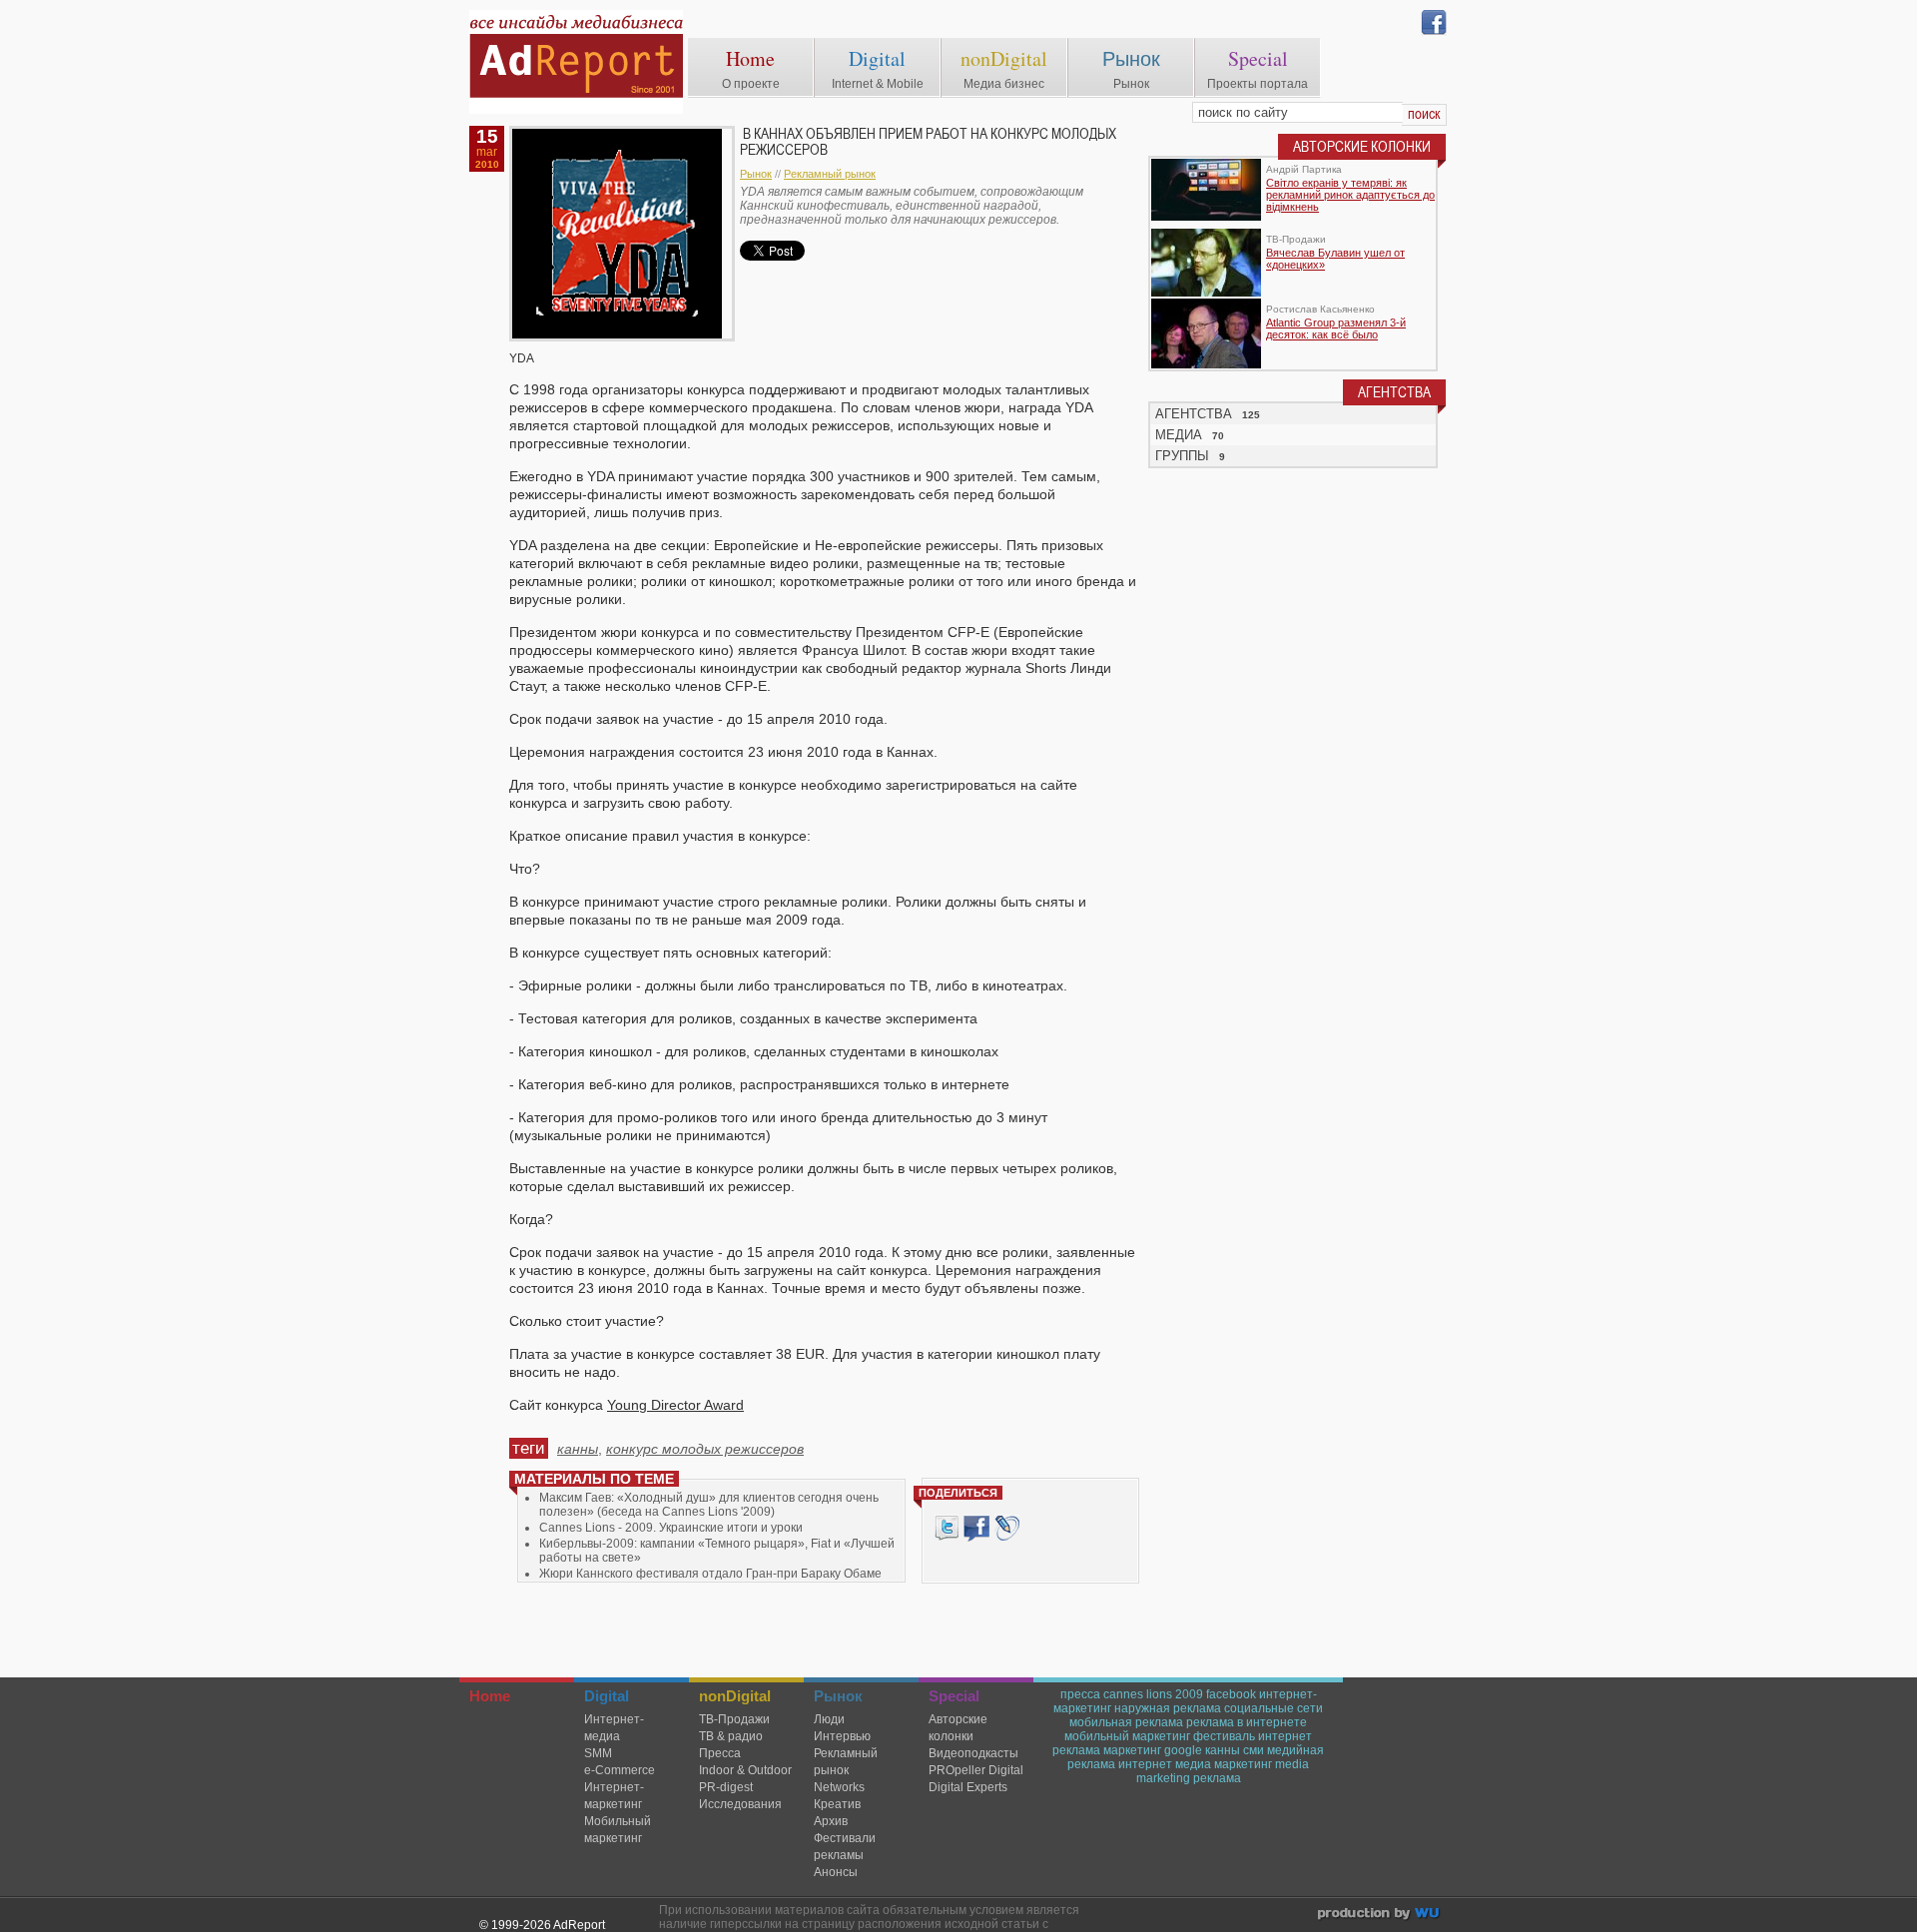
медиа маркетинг (1224, 1764)
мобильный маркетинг (1127, 1736)
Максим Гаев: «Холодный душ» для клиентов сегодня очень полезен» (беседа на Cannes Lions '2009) (709, 1505)
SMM (598, 1753)
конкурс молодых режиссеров (705, 1449)
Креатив (837, 1804)
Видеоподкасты (973, 1753)
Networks (839, 1787)
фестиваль (1224, 1736)
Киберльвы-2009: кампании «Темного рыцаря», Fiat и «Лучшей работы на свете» (717, 1551)
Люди (829, 1719)
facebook (1231, 1694)
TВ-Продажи (734, 1719)
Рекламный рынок (830, 174)
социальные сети (1274, 1708)
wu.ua (1380, 1916)
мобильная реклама (1126, 1722)
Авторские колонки (958, 1728)
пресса (1080, 1694)
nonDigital (1004, 58)
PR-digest (726, 1787)
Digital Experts (968, 1787)
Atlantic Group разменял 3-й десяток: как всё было (1336, 328)
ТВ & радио (731, 1736)
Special (1258, 58)
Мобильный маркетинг (618, 1830)
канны (578, 1449)
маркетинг (1132, 1750)
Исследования (740, 1804)
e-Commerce (620, 1770)
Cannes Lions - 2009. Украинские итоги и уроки (671, 1528)
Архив (831, 1821)
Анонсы (836, 1872)
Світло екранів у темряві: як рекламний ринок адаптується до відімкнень (1350, 195)
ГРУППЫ (1182, 456)
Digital (877, 58)
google (1183, 1750)
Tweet (947, 1528)
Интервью (842, 1736)
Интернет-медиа (614, 1728)
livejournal (1007, 1528)
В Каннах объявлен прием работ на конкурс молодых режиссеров (928, 142)
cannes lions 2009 (1153, 1694)
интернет (1145, 1764)
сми (1254, 1750)
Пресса (720, 1753)
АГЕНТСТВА (1194, 414)
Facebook (976, 1528)
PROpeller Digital (976, 1770)
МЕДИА (1179, 435)
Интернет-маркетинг (614, 1796)
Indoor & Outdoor (745, 1770)
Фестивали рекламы (845, 1847)
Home (750, 58)
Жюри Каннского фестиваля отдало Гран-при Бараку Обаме (710, 1574)
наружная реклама (1168, 1708)
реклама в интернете (1247, 1722)
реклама (1217, 1778)
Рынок (1131, 58)
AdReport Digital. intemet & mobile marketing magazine (576, 62)
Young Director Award (675, 1405)
